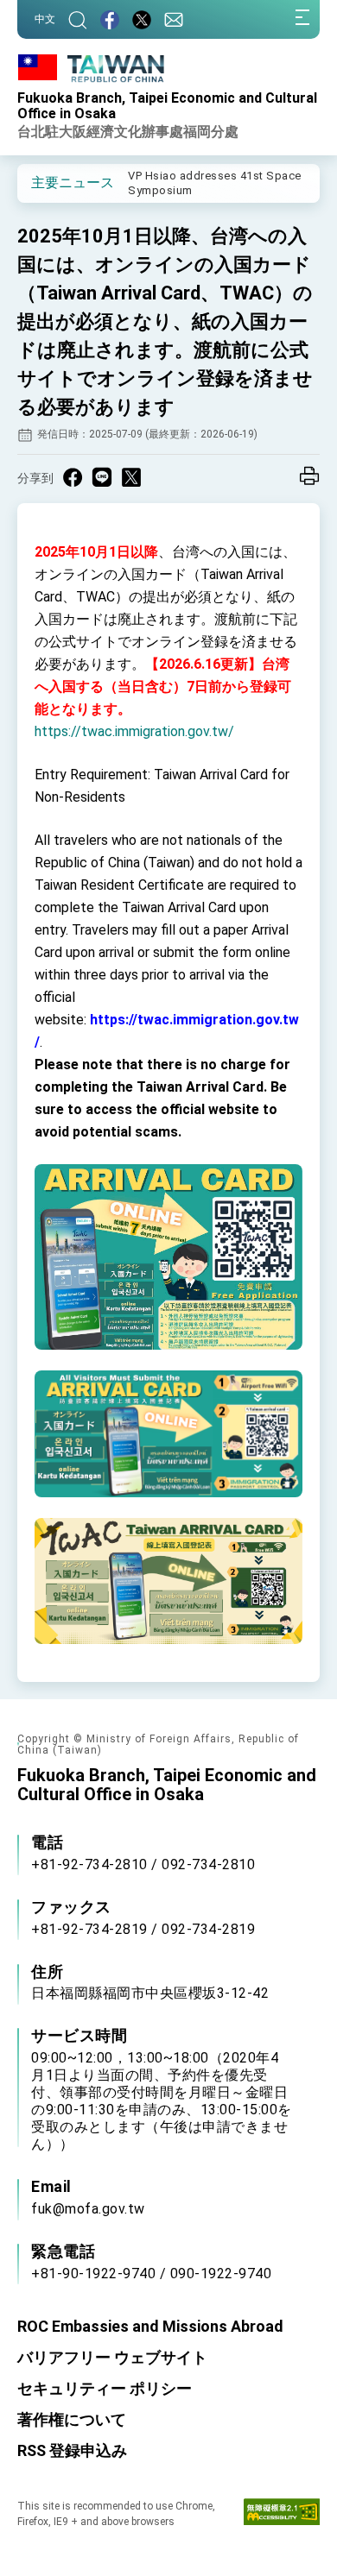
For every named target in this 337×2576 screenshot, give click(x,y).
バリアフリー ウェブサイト (112, 2357)
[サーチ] (78, 19)
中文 (45, 19)
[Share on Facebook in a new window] (73, 477)
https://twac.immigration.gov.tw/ (134, 731)
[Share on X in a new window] (131, 477)
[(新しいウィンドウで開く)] (110, 19)
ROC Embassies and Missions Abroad (150, 2326)
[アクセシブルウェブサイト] (282, 2516)
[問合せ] (174, 19)
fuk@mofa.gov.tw (88, 2209)
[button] (43, 182)
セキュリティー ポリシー (105, 2388)
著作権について (72, 2419)
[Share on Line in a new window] (102, 477)
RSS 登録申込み (72, 2450)
